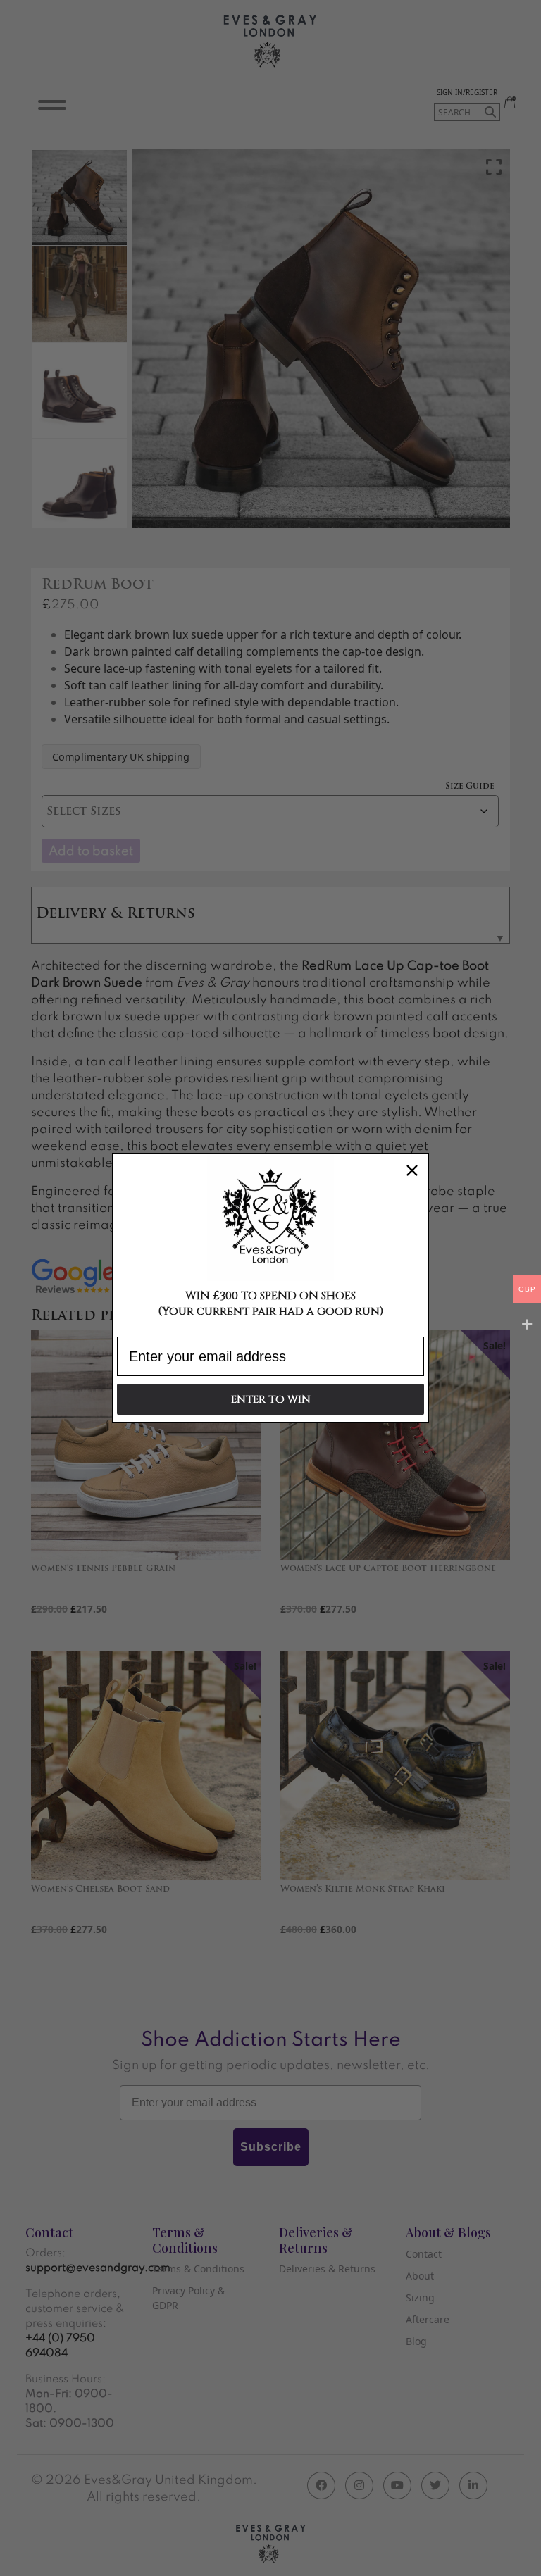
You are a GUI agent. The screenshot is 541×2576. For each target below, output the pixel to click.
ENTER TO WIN (271, 1400)
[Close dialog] (412, 1170)
